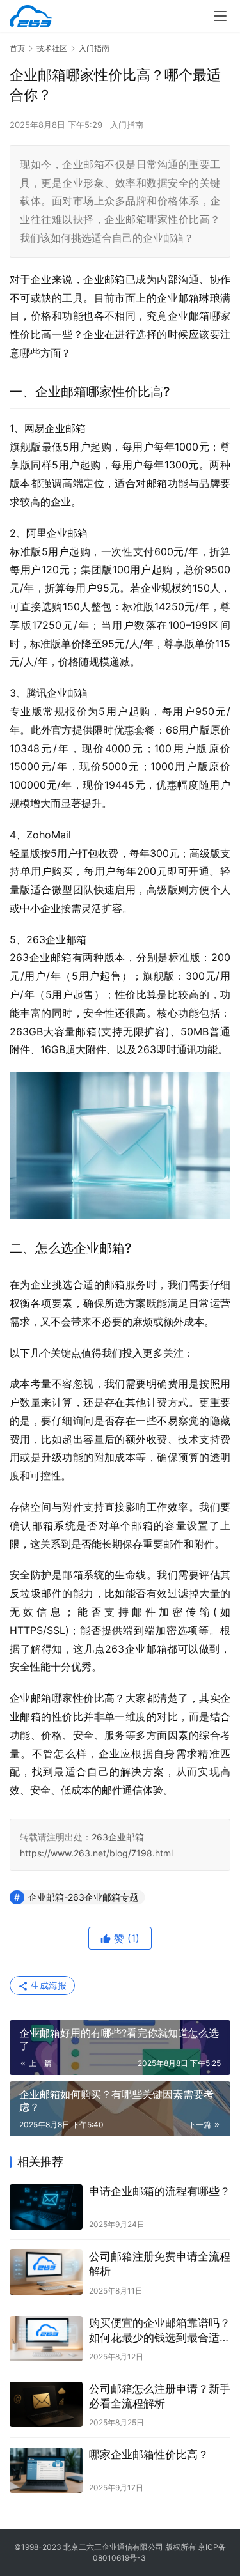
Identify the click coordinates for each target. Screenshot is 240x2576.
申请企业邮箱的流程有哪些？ (160, 2191)
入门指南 (127, 125)
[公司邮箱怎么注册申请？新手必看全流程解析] (46, 2404)
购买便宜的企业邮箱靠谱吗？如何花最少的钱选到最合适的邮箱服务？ (160, 2331)
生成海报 (47, 1985)
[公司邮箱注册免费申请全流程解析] (46, 2272)
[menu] (220, 16)
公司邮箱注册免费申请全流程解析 (160, 2264)
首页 (17, 48)
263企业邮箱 (118, 1837)
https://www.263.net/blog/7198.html (96, 1853)
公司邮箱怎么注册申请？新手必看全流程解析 (160, 2396)
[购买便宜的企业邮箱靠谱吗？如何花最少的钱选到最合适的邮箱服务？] (46, 2339)
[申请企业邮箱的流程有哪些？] (46, 2207)
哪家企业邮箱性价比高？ (149, 2455)
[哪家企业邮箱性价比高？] (46, 2470)
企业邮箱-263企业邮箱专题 (83, 1897)
